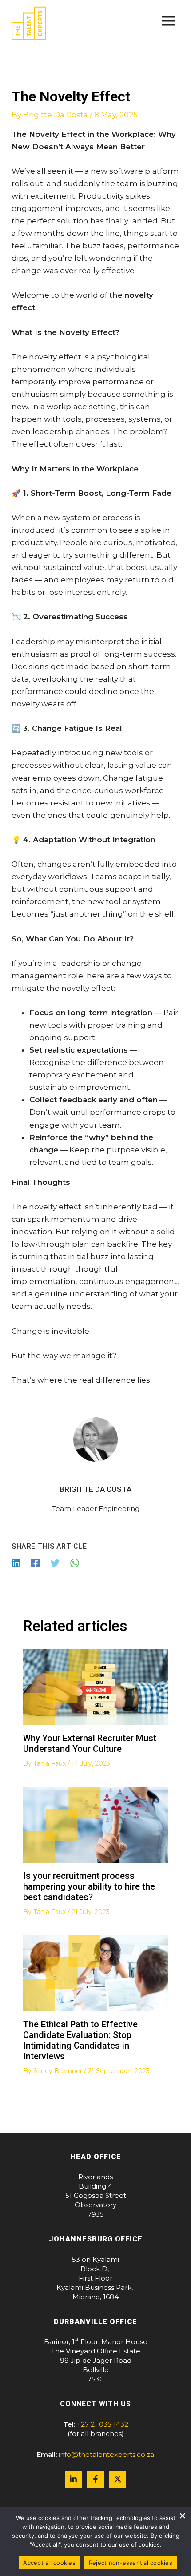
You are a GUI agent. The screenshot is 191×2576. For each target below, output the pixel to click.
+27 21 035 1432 (103, 2424)
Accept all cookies (49, 2563)
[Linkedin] (16, 1563)
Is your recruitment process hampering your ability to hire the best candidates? (89, 1886)
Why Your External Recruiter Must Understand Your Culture (90, 1743)
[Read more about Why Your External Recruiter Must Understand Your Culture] (96, 1687)
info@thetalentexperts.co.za (106, 2454)
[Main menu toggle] (169, 21)
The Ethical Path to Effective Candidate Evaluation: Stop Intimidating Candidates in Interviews (80, 2040)
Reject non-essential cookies (131, 2563)
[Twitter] (55, 1563)
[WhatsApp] (75, 1563)
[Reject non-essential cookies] (182, 2516)
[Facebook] (36, 1563)
